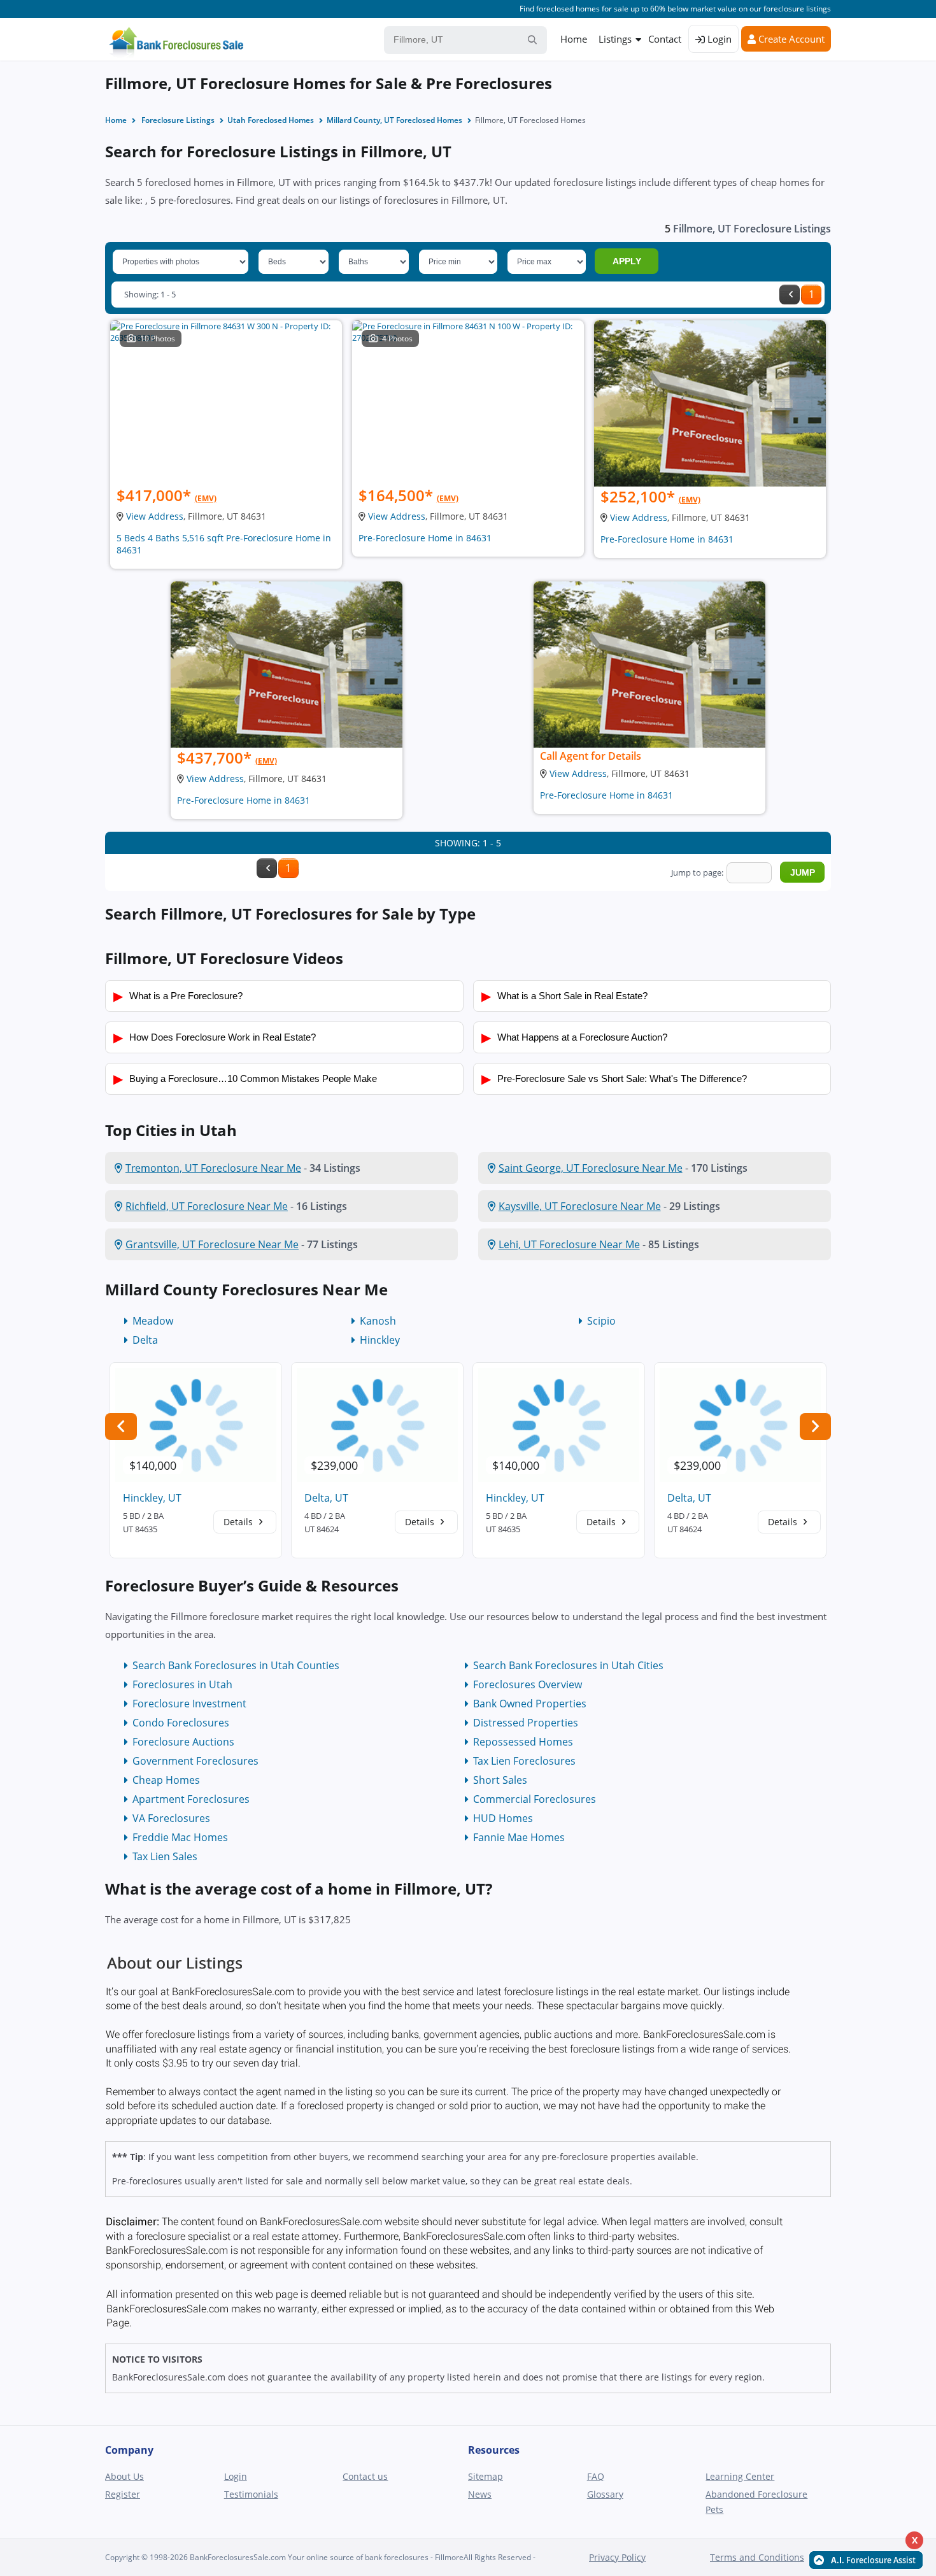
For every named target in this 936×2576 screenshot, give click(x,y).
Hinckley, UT (152, 1498)
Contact (665, 39)
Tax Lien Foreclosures (524, 1761)
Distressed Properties (526, 1723)
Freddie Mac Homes (180, 1837)
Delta (145, 1340)
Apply (627, 261)
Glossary (605, 2494)
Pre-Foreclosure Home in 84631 (425, 538)
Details (239, 1522)
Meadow (153, 1321)
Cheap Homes (166, 1780)
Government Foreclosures (195, 1761)
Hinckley (380, 1340)
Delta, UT (326, 1498)
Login (718, 39)
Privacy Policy (617, 2557)
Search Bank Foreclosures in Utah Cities (568, 1665)
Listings (615, 39)
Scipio (601, 1321)
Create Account (790, 39)
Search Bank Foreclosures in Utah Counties (236, 1665)
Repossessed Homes (523, 1742)
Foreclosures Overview (528, 1684)
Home (574, 39)
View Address (155, 516)
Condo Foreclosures (181, 1723)
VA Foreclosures (171, 1818)
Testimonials (251, 2494)
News (480, 2494)
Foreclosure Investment (189, 1704)
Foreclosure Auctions (183, 1742)
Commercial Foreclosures (535, 1799)
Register (123, 2494)
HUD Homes (503, 1818)
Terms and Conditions (757, 2557)
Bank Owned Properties (530, 1704)
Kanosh (378, 1321)
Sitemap (486, 2476)
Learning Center (740, 2476)
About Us (124, 2476)
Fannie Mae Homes (519, 1837)
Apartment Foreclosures (191, 1799)
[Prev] (790, 295)
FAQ (596, 2476)
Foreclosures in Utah (182, 1684)
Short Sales (500, 1780)
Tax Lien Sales (165, 1856)
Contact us (365, 2476)
